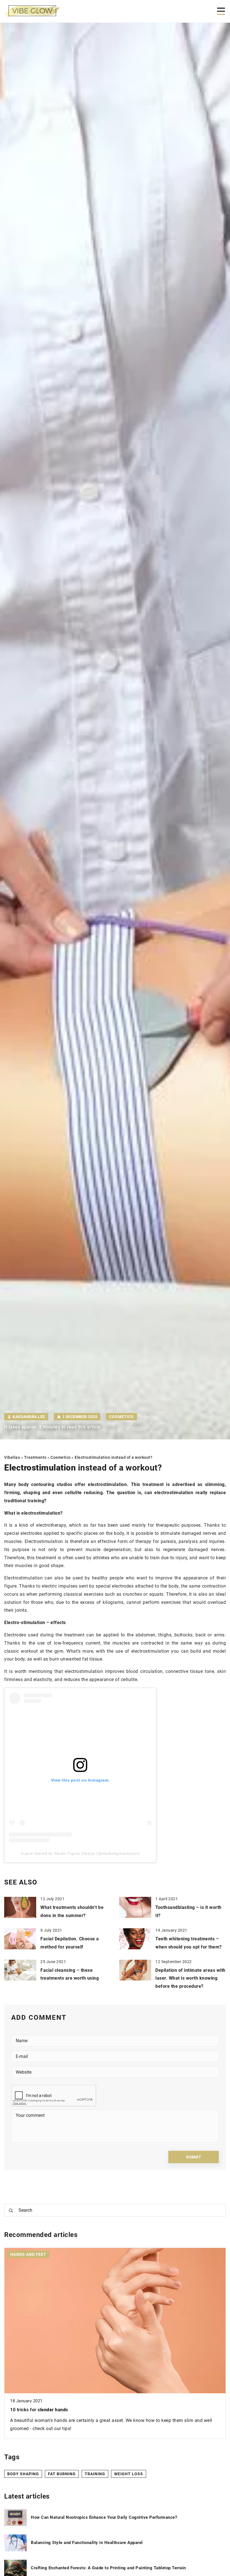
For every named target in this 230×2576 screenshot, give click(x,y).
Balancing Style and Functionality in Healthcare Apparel (87, 2543)
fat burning (62, 2474)
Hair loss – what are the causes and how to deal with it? (70, 2410)
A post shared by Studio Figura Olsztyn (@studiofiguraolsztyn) (80, 1853)
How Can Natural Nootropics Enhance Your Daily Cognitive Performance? (104, 2517)
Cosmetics (121, 1417)
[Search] (11, 2211)
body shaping (23, 2474)
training (95, 2474)
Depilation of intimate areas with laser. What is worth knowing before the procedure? (190, 1978)
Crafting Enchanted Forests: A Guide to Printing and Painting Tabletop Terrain (108, 2568)
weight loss (129, 2474)
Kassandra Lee (29, 1417)
